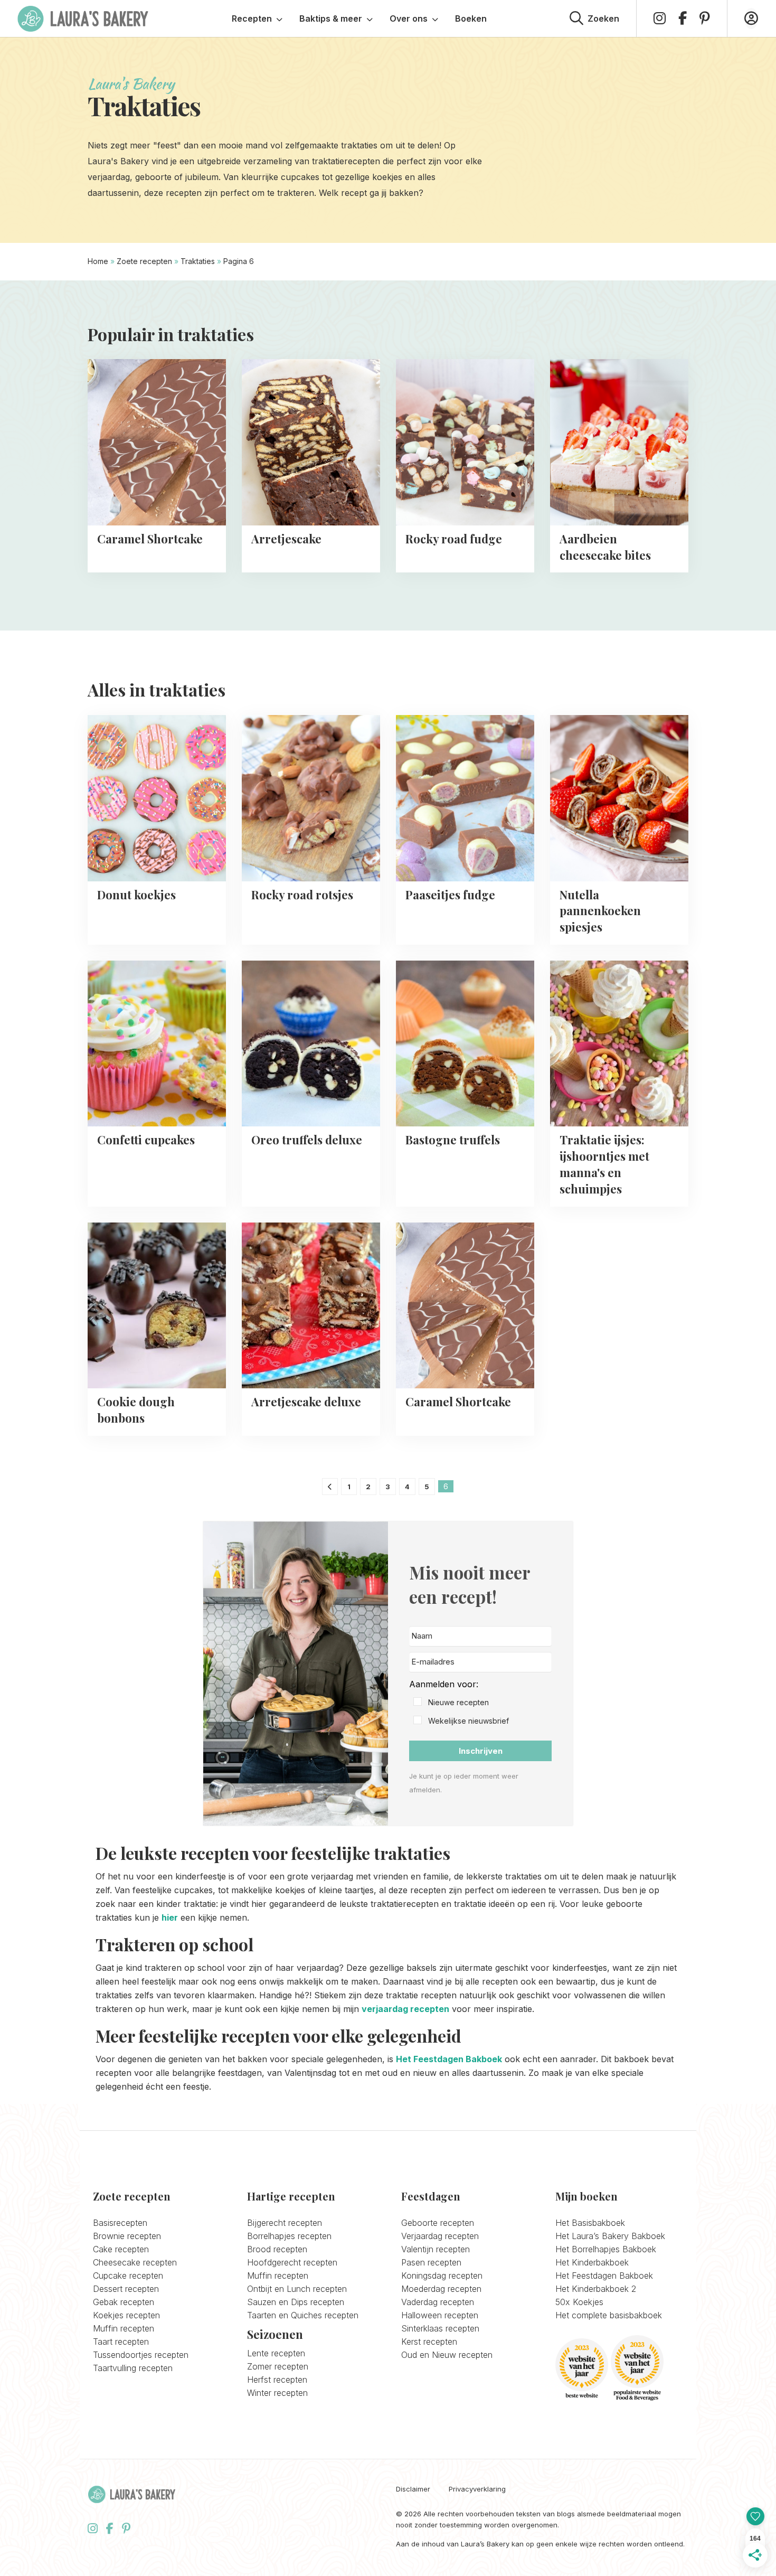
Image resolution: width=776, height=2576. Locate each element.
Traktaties (198, 261)
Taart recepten (121, 2342)
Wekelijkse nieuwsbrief (469, 1721)
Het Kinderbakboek (592, 2262)
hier (170, 1917)
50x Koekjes (579, 2302)
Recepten (252, 18)
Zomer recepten (278, 2366)
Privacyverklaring (477, 2489)
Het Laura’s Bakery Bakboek (610, 2236)
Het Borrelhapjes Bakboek (606, 2249)
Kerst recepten (429, 2342)
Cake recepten (121, 2249)
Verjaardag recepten (440, 2236)
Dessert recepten (126, 2289)
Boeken (471, 18)
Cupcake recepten (128, 2276)
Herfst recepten (277, 2380)
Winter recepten (277, 2393)
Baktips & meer (331, 18)
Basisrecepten (120, 2223)
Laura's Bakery (83, 18)
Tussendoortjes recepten (141, 2355)
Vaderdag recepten (438, 2302)
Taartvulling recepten (133, 2368)
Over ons (409, 18)
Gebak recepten (124, 2302)
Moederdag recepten (441, 2289)
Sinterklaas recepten (440, 2328)
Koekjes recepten (126, 2315)
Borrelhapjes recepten (289, 2236)
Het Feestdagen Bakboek (449, 2059)
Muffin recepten (124, 2328)
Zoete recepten (144, 261)
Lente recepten (276, 2353)
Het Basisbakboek (590, 2223)
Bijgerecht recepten (285, 2223)
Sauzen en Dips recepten (296, 2302)
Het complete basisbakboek (609, 2315)
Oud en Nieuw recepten (447, 2355)
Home (98, 261)
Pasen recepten (431, 2262)
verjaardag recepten (405, 2009)
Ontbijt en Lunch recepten (297, 2289)
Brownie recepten (127, 2236)
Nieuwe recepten (458, 1702)
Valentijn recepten (436, 2249)
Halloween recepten (440, 2315)
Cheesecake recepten (135, 2262)
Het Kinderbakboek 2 (596, 2289)
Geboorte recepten (438, 2223)
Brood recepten (277, 2249)
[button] (480, 1703)
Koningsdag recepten (442, 2276)
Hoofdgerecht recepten (292, 2262)
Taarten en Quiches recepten (303, 2315)
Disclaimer (413, 2489)
